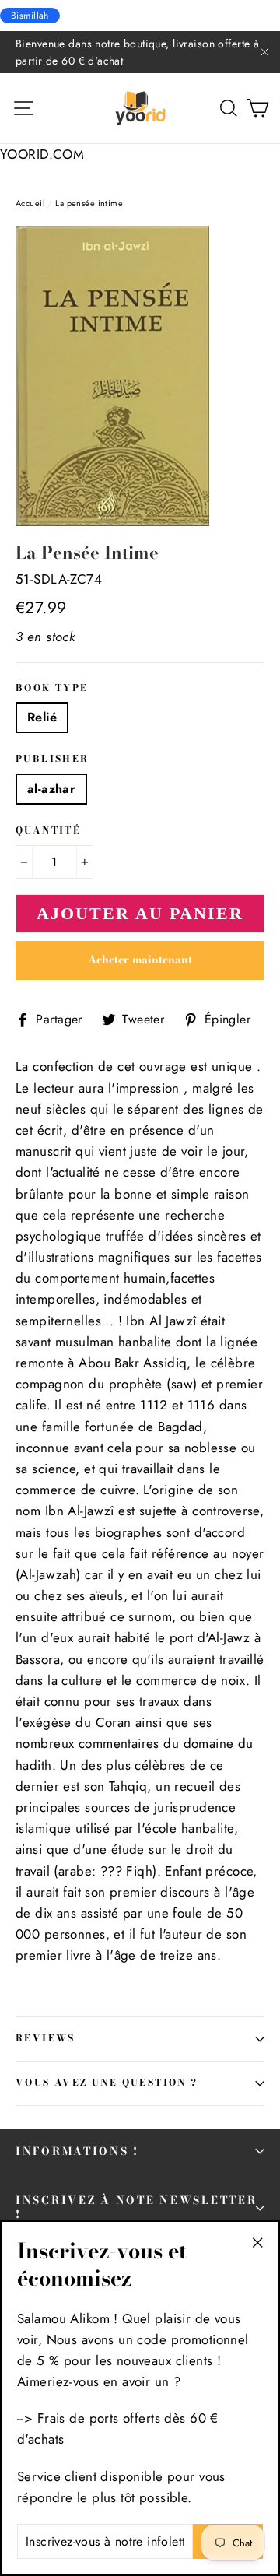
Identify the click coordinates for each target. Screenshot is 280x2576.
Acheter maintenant (140, 960)
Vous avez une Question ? (107, 2083)
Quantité (48, 831)
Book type (52, 689)
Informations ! (77, 2151)
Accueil (30, 203)
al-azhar (51, 789)
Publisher (52, 760)
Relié (42, 717)
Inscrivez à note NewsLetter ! (136, 2207)
